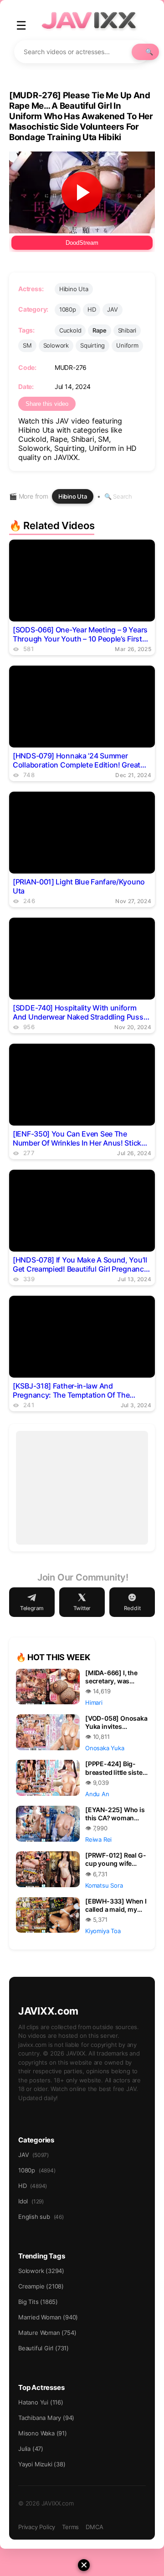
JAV (112, 309)
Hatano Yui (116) (41, 2402)
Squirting (92, 345)
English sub (41, 2217)
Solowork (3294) (41, 2271)
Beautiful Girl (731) (44, 2348)
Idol (31, 2201)
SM (27, 345)
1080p (68, 309)
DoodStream (82, 243)
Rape (99, 330)
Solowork (56, 345)
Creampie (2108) (41, 2286)
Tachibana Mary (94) (46, 2418)
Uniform (127, 345)
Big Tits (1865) (38, 2302)
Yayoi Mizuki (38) (42, 2464)
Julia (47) (31, 2449)
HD (92, 309)
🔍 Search (118, 496)
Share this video (47, 404)
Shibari (127, 330)
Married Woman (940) (48, 2317)
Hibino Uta (74, 289)
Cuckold (70, 330)
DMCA (94, 2527)
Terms (70, 2527)
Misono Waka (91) (43, 2433)
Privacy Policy (37, 2527)
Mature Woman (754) (47, 2333)
